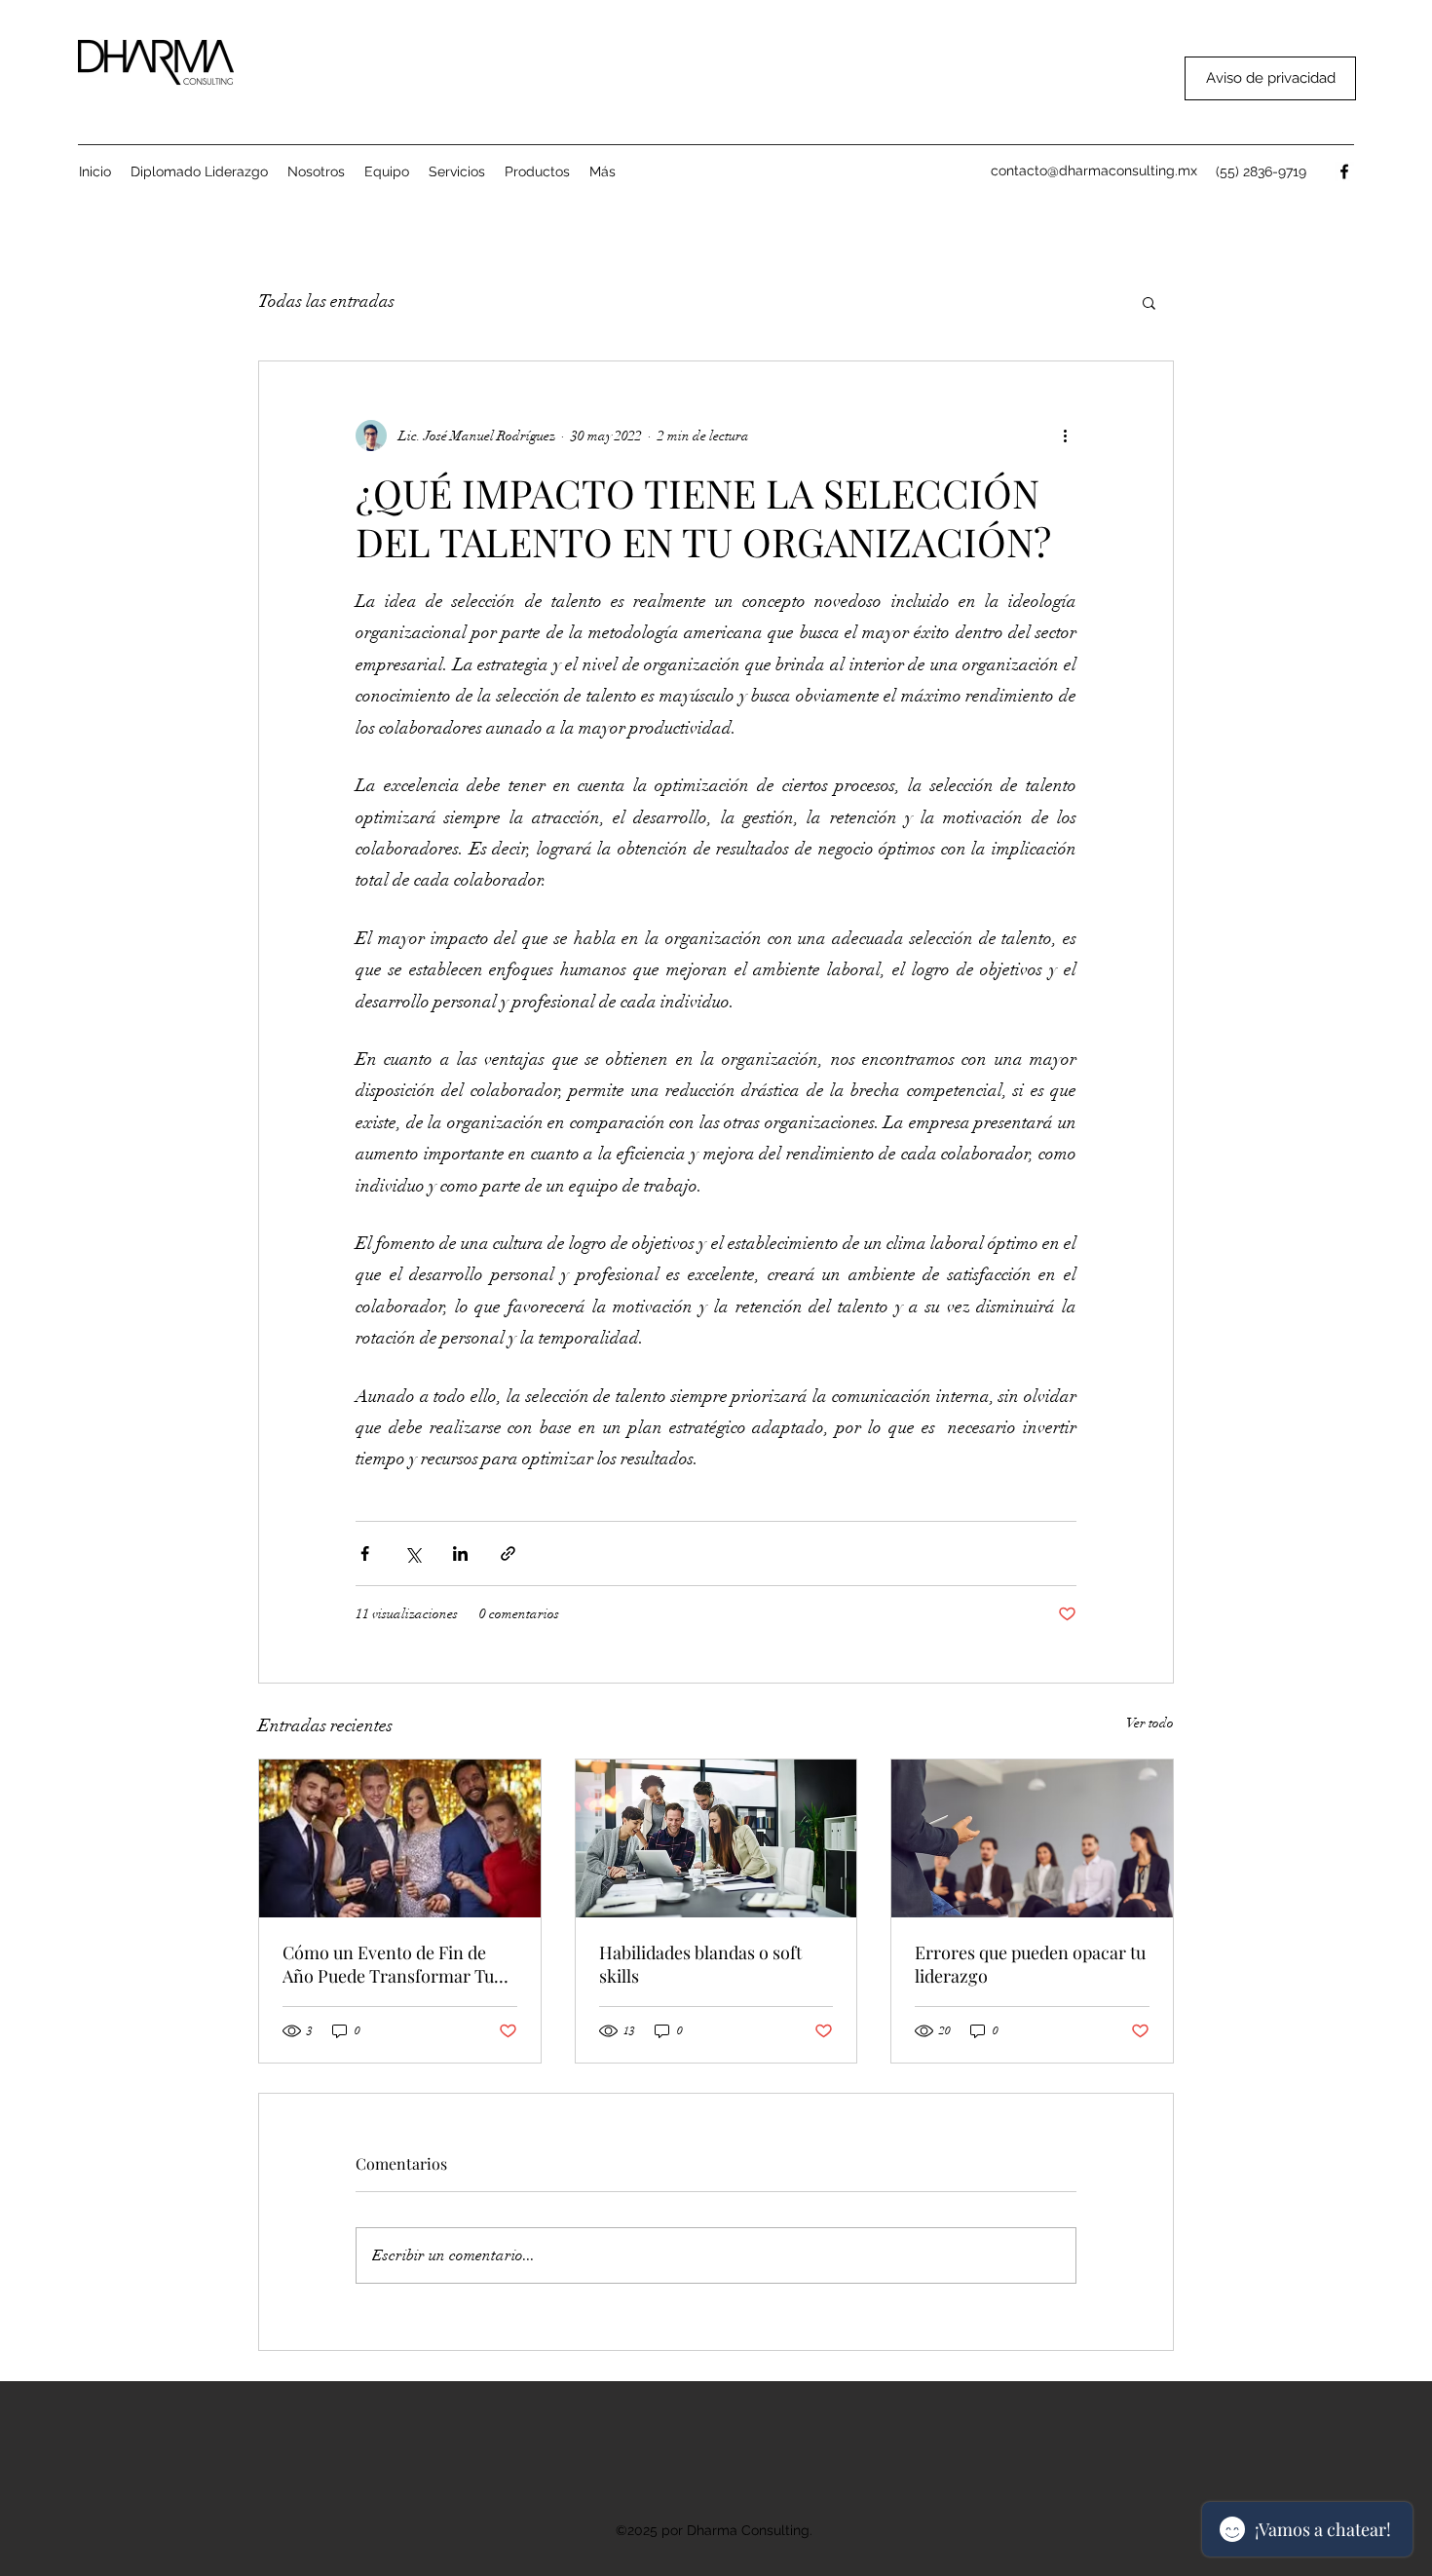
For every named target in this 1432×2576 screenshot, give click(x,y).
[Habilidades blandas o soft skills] (716, 1838)
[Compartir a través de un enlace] (508, 1553)
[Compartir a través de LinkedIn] (460, 1553)
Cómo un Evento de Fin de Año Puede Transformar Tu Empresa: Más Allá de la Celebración (388, 1964)
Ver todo (1150, 1723)
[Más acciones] (1065, 436)
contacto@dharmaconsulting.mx (1094, 170)
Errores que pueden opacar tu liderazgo (1030, 1964)
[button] (537, 171)
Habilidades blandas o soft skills (700, 1964)
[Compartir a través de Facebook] (365, 1553)
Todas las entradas (326, 301)
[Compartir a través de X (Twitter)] (413, 1553)
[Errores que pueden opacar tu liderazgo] (1032, 1838)
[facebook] (1344, 171)
